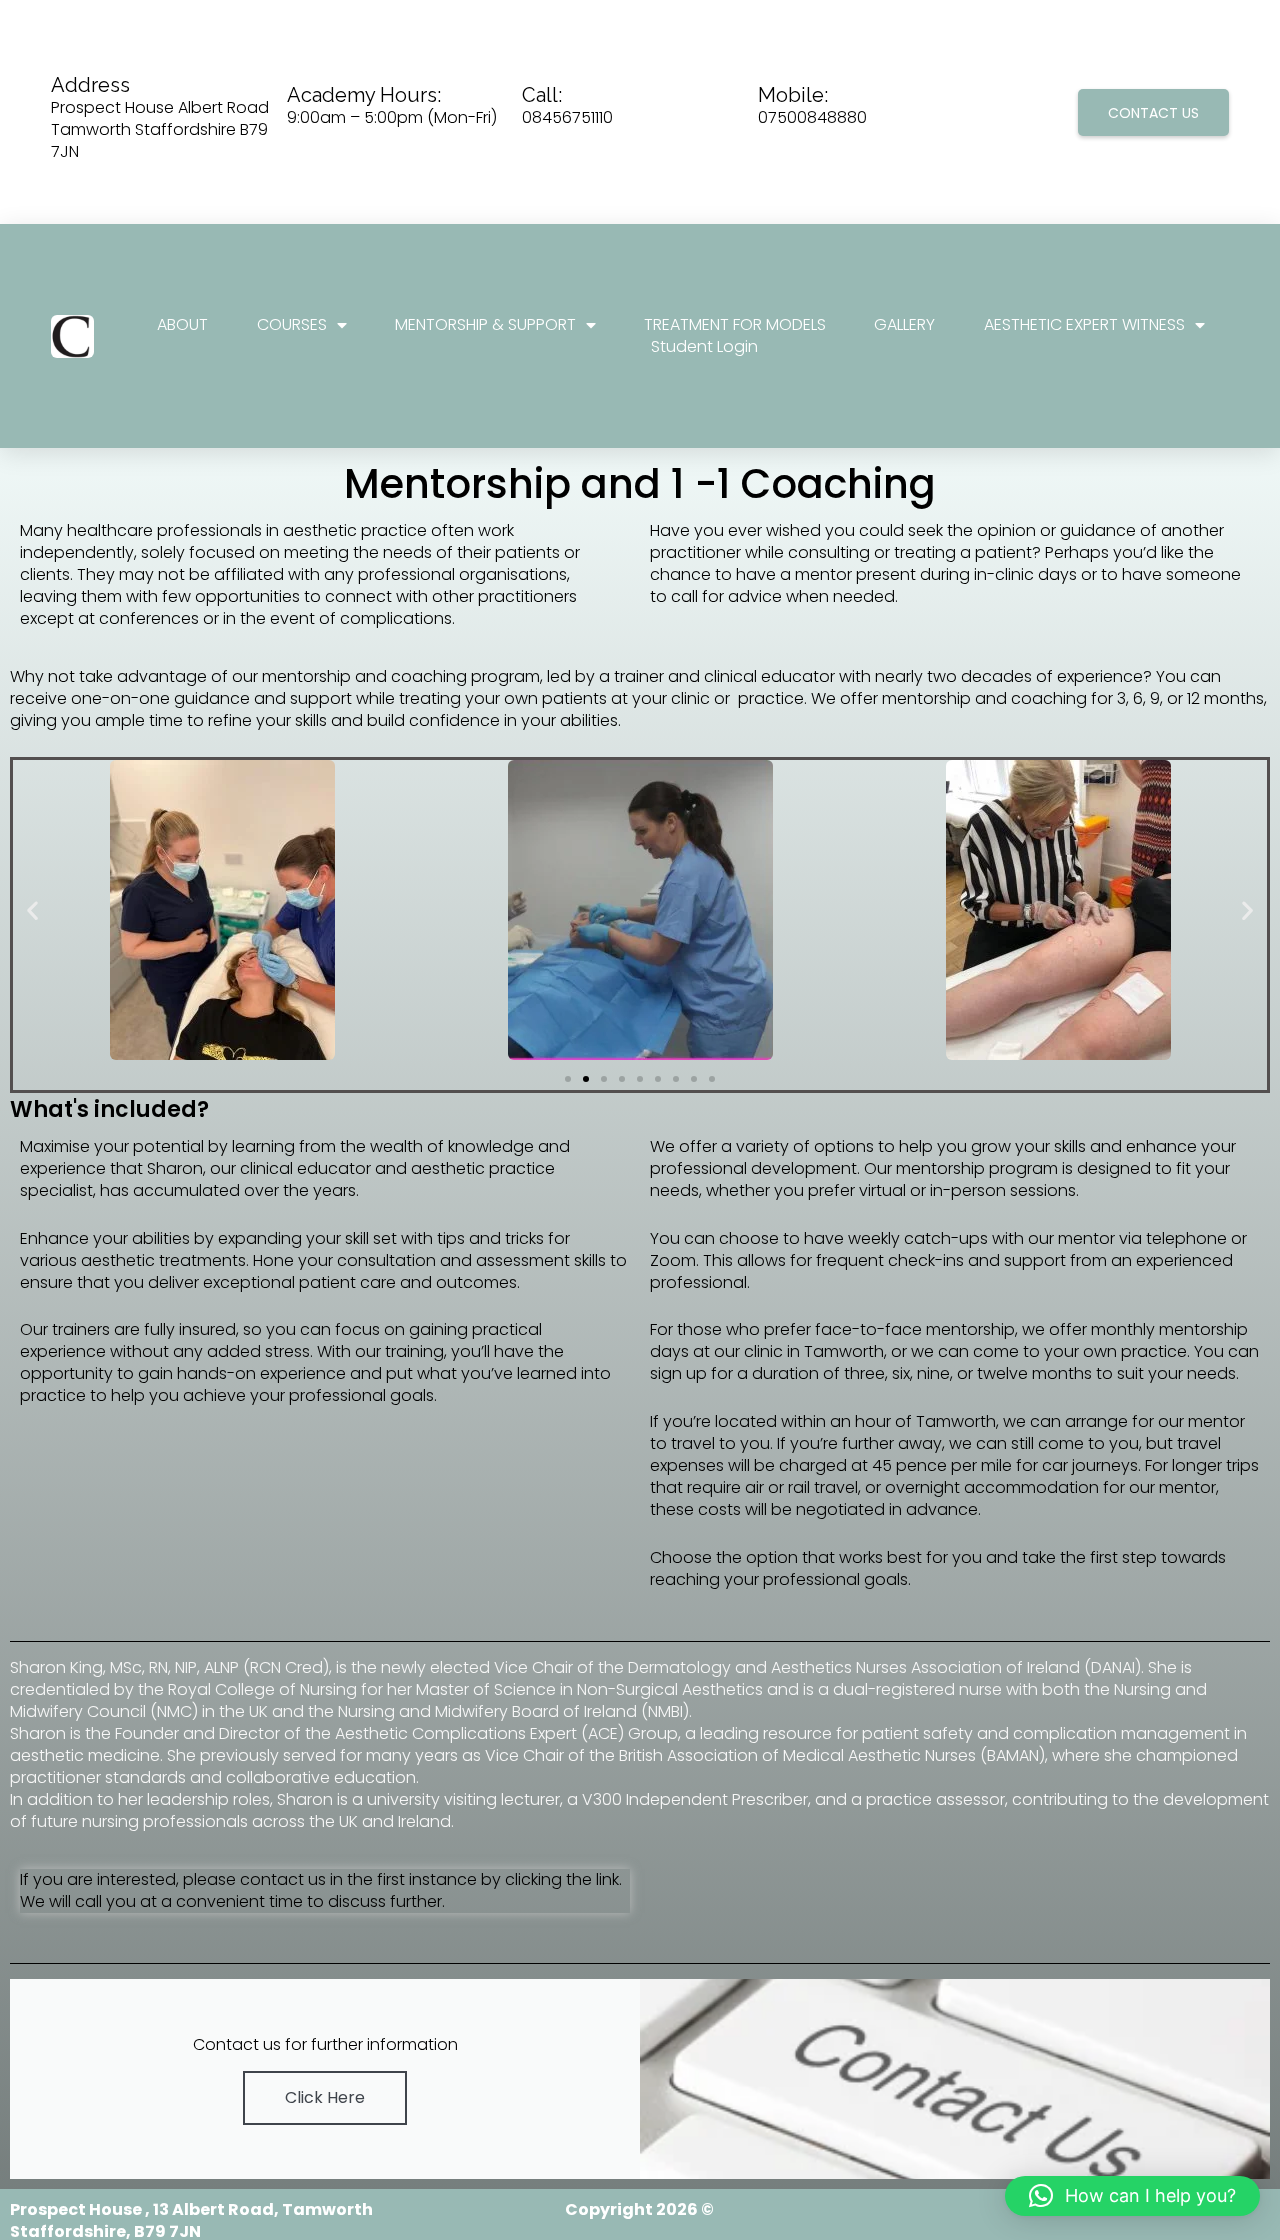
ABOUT (182, 325)
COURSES (292, 325)
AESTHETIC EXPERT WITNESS (1084, 325)
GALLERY (904, 325)
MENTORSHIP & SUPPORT (485, 325)
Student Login (704, 347)
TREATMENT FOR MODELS (735, 325)
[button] (32, 910)
